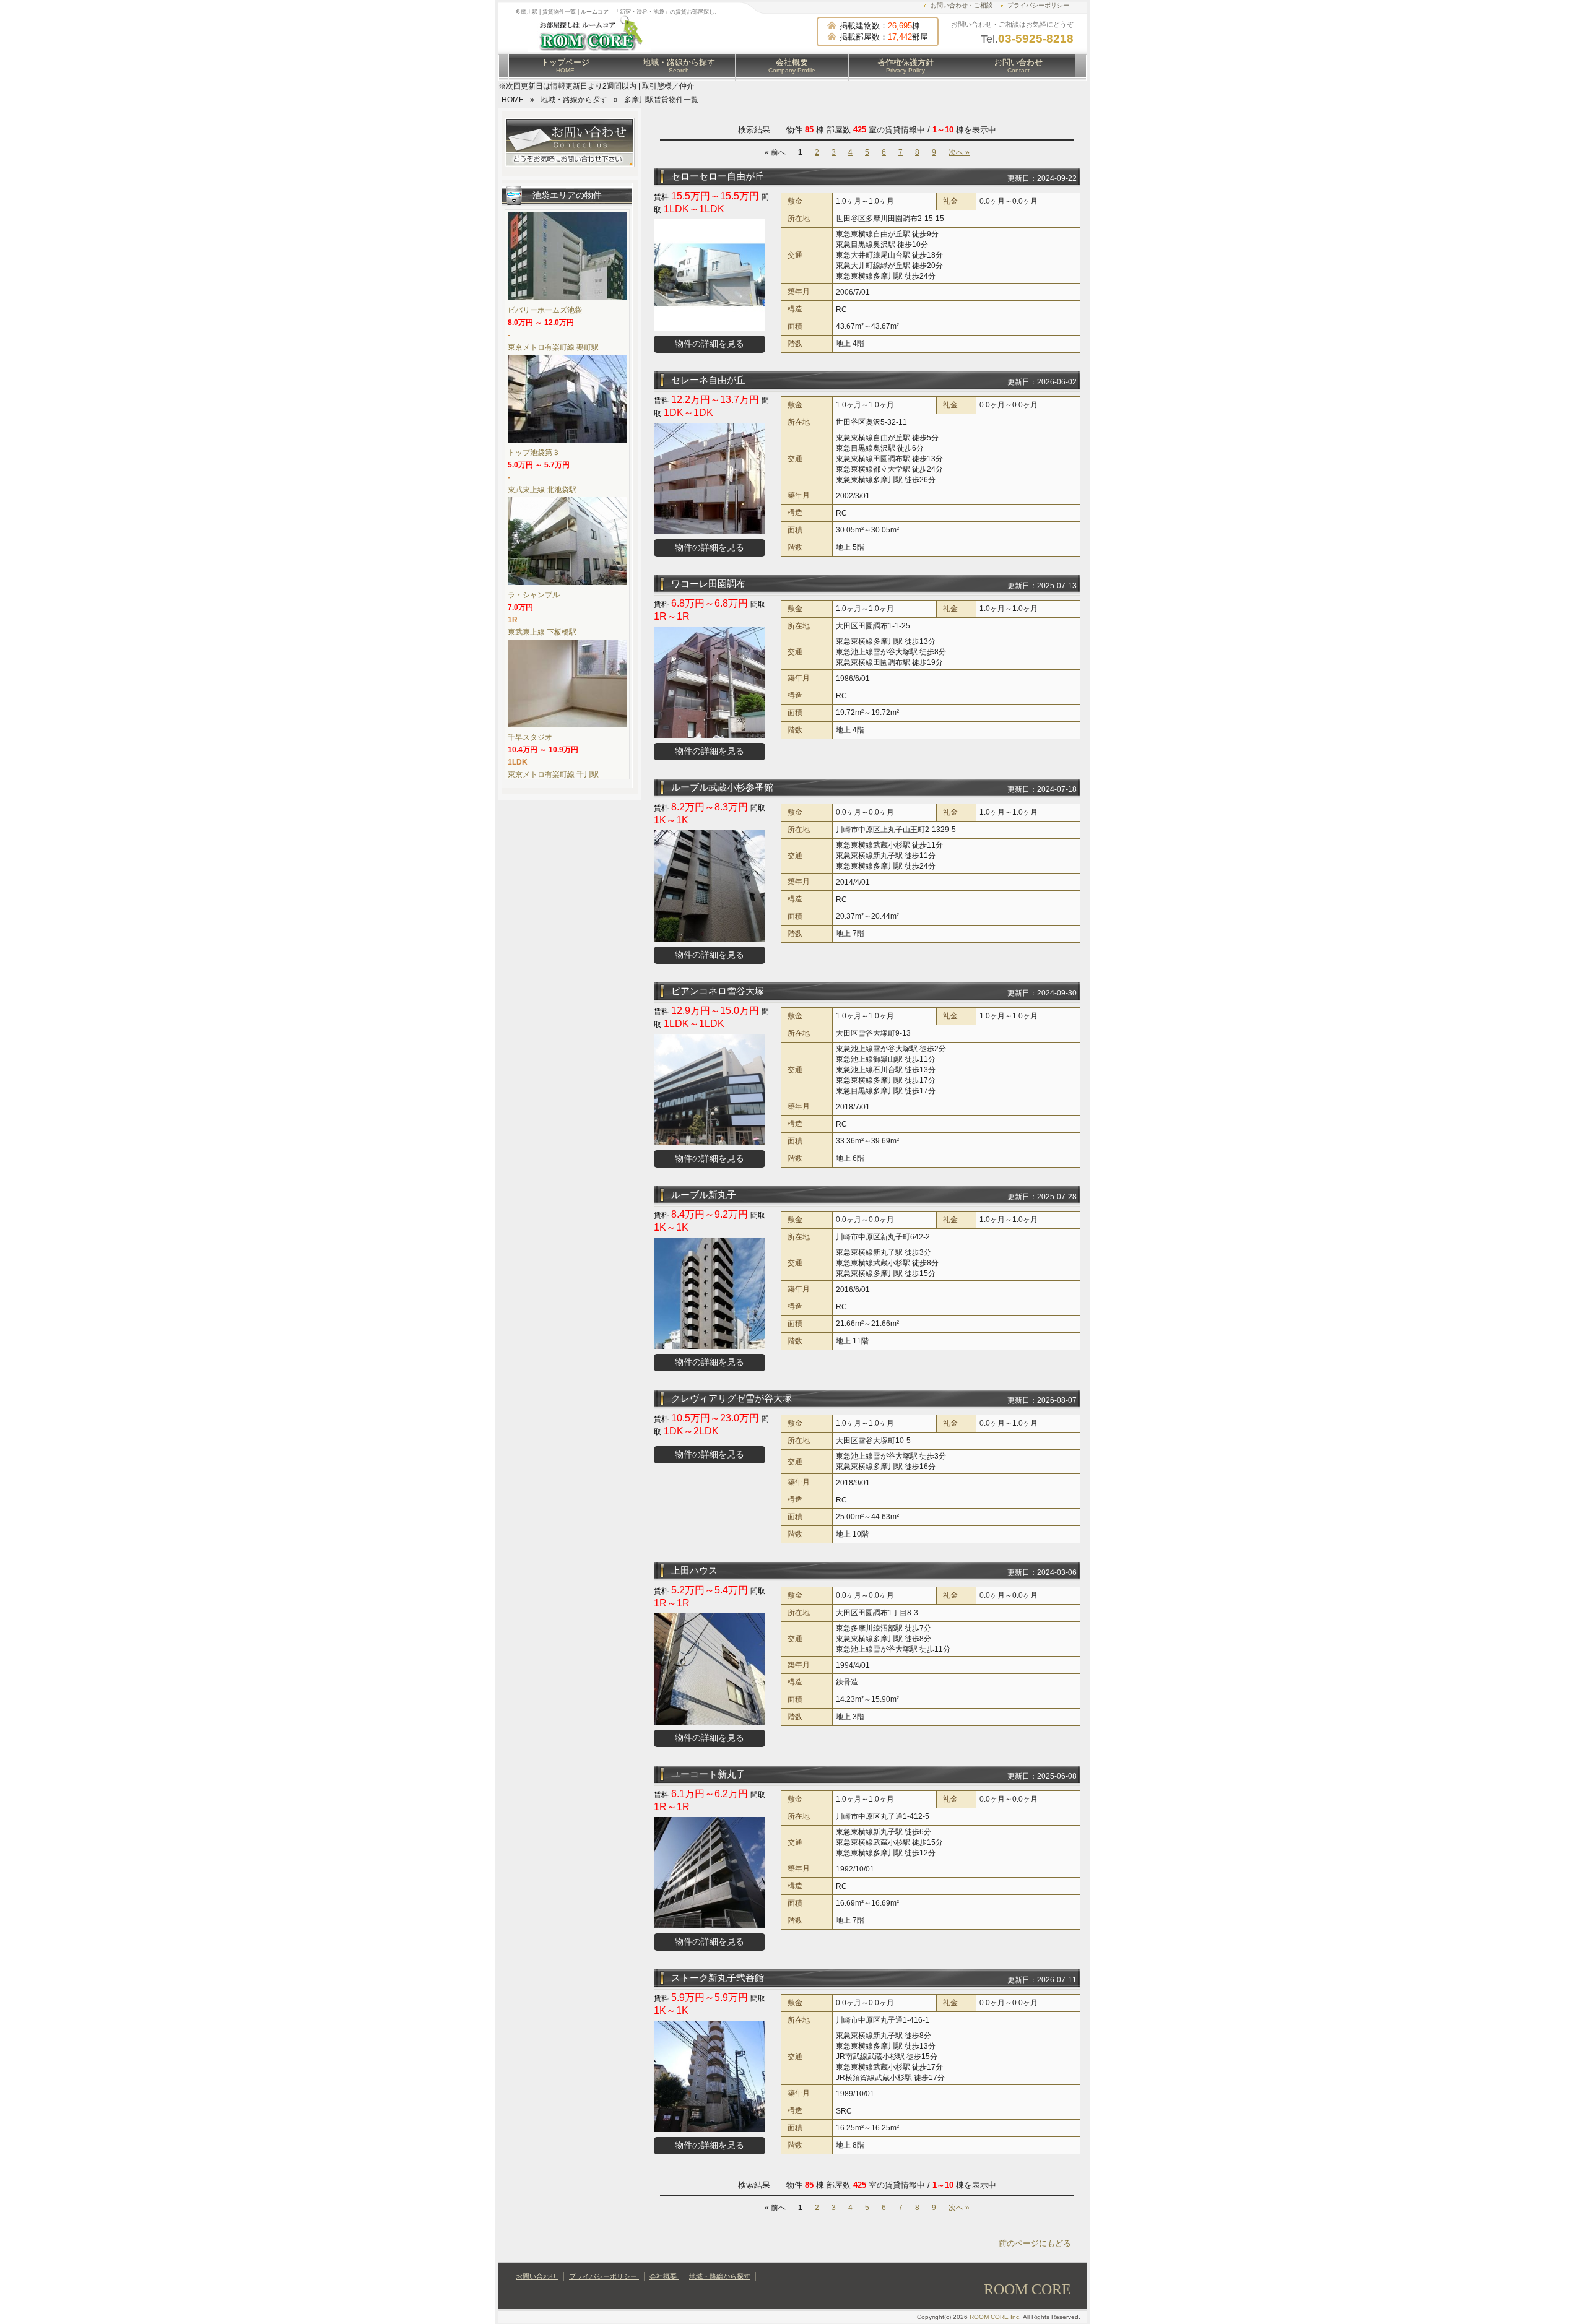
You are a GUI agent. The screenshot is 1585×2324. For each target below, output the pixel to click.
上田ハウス (694, 1570)
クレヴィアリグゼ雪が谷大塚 (732, 1398)
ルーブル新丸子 (704, 1195)
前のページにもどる (1035, 2243)
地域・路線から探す (679, 66)
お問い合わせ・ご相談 (962, 5)
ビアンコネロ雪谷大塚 (718, 991)
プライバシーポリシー (1038, 5)
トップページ (565, 66)
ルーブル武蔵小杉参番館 (722, 787)
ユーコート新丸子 (708, 1774)
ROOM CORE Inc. (996, 2317)
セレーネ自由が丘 (708, 380)
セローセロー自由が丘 (718, 176)
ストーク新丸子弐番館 (718, 1978)
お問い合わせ (1018, 66)
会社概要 (792, 66)
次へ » (959, 152)
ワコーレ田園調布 (708, 583)
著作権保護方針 (905, 66)
